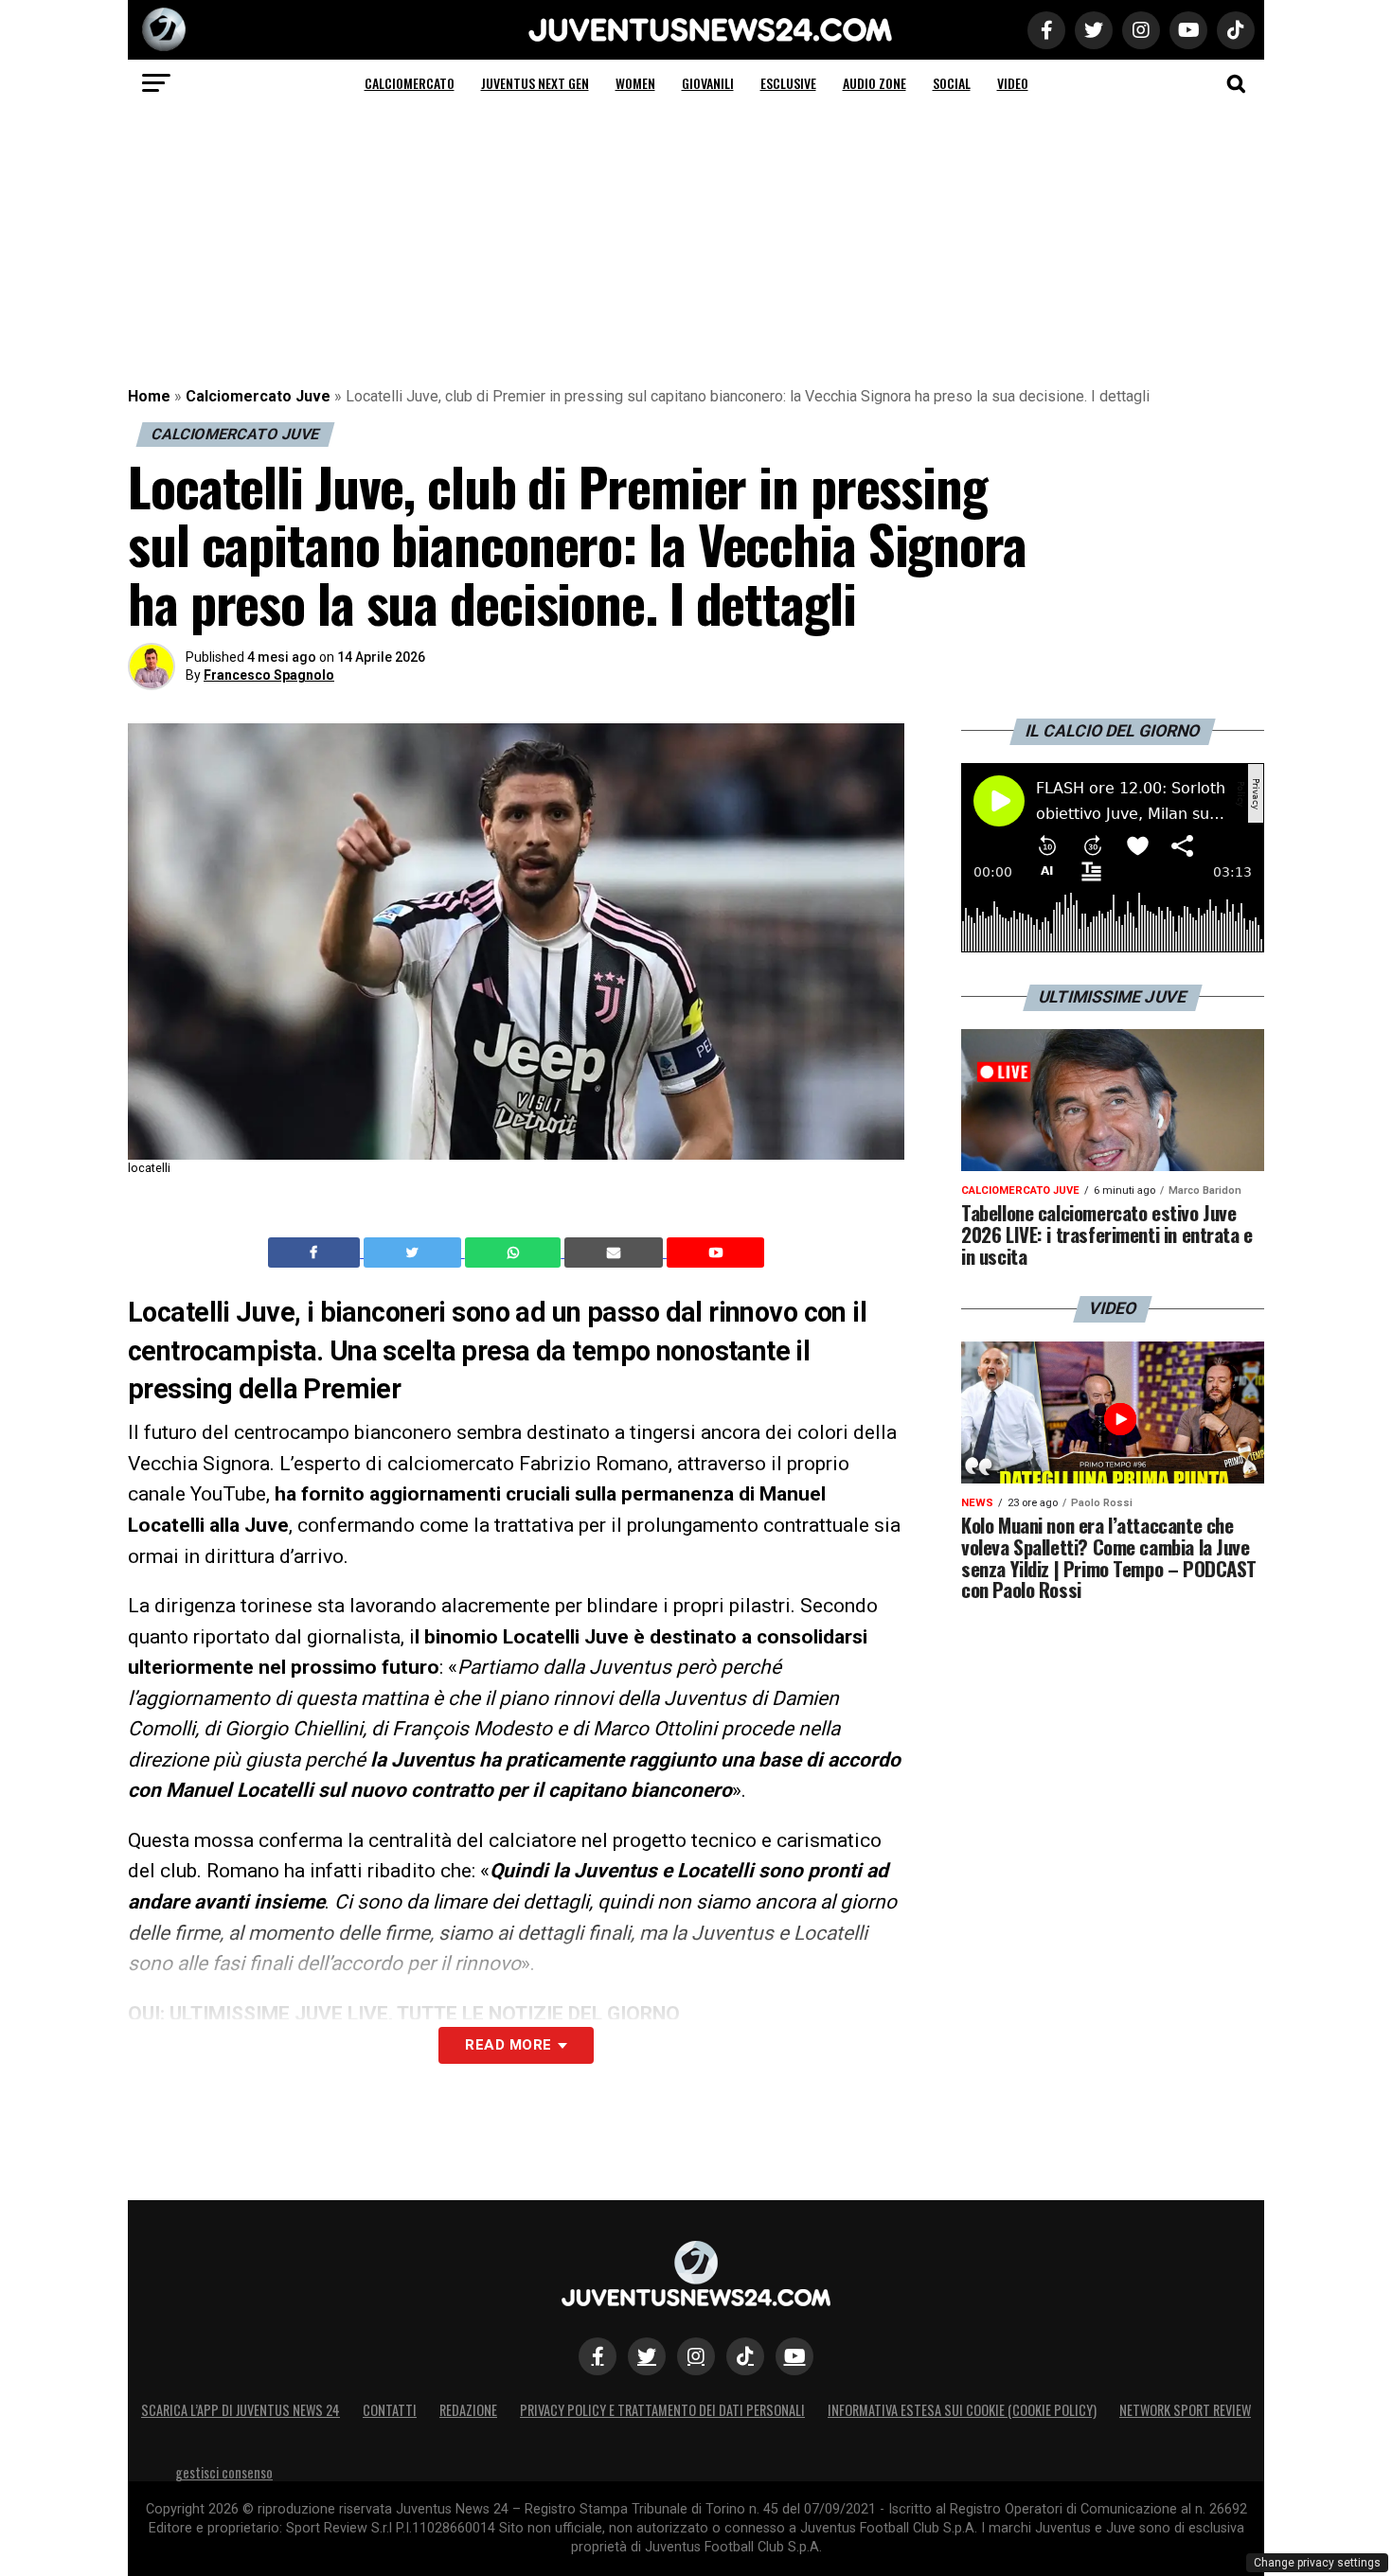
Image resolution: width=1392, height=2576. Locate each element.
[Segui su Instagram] (696, 2356)
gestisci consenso (224, 2472)
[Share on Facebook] (316, 1252)
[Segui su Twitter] (647, 2356)
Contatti (390, 2410)
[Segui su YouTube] (794, 2356)
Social (952, 83)
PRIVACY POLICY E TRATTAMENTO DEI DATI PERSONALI (662, 2410)
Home (149, 396)
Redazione (468, 2410)
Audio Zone (874, 83)
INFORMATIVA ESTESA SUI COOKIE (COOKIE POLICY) (962, 2410)
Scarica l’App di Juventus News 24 (241, 2410)
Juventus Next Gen (535, 83)
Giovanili (708, 83)
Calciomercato (410, 83)
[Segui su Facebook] (598, 2356)
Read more (508, 2045)
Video (1013, 83)
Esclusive (788, 83)
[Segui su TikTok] (745, 2356)
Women (635, 83)
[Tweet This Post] (414, 1252)
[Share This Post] (515, 1252)
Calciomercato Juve (258, 396)
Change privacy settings (1317, 2563)
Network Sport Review (1185, 2410)
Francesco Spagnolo (269, 675)
